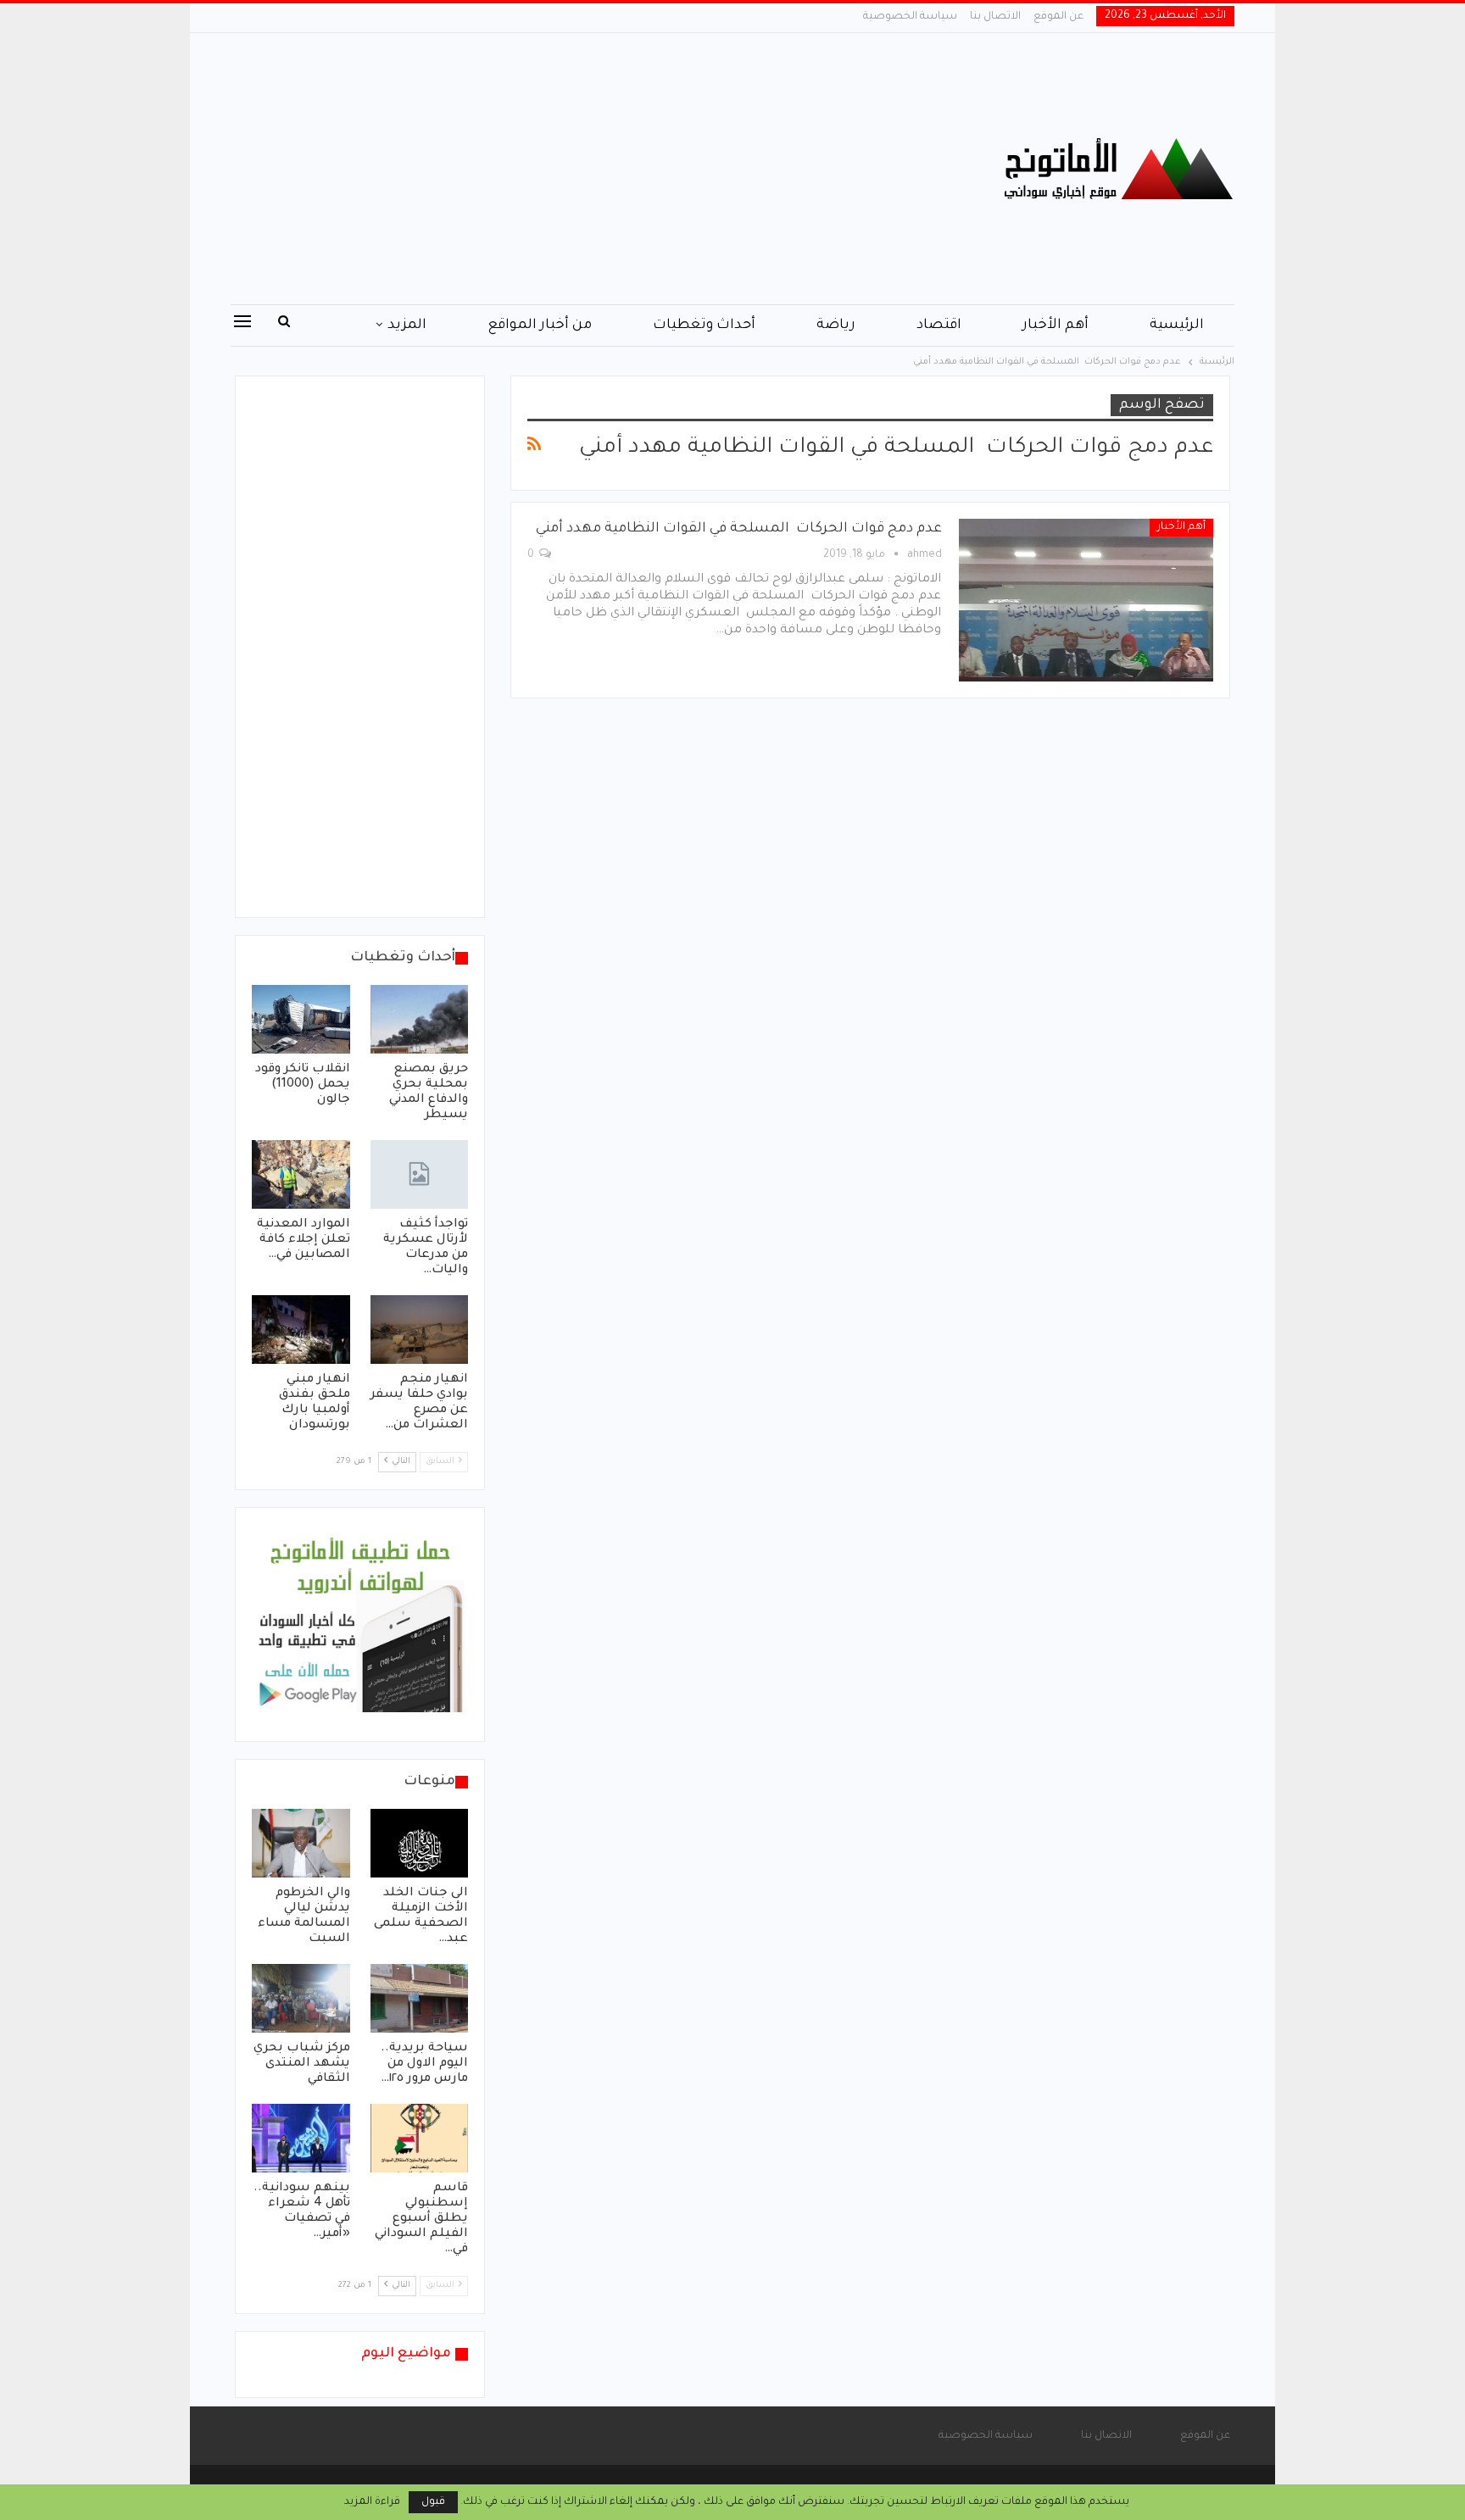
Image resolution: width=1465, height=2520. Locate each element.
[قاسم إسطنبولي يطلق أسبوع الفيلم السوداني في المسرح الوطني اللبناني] (420, 2138)
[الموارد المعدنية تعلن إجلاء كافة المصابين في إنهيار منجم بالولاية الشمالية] (301, 1174)
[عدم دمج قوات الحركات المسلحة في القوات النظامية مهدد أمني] (1086, 600)
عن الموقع (1058, 17)
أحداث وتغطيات (704, 325)
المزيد (407, 325)
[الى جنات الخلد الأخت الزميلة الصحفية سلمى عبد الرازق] (420, 1843)
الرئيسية (1177, 325)
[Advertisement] (563, 169)
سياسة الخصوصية (910, 17)
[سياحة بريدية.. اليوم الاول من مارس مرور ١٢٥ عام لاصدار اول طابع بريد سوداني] (420, 1998)
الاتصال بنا (995, 17)
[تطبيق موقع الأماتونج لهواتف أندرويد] (360, 1626)
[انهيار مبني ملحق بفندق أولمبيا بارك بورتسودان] (301, 1330)
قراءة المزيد (372, 2502)
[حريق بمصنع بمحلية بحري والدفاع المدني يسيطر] (420, 1019)
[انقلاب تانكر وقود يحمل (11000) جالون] (301, 1019)
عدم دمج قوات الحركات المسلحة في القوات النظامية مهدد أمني (739, 529)
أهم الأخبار (1056, 325)
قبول (433, 2502)
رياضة (836, 325)
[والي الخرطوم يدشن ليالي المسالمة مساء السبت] (301, 1843)
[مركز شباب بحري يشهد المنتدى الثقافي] (301, 1998)
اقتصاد (939, 325)
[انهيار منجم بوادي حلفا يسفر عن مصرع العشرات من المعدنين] (420, 1330)
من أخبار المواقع (540, 325)
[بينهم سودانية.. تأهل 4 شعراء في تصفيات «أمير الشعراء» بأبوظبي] (301, 2138)
